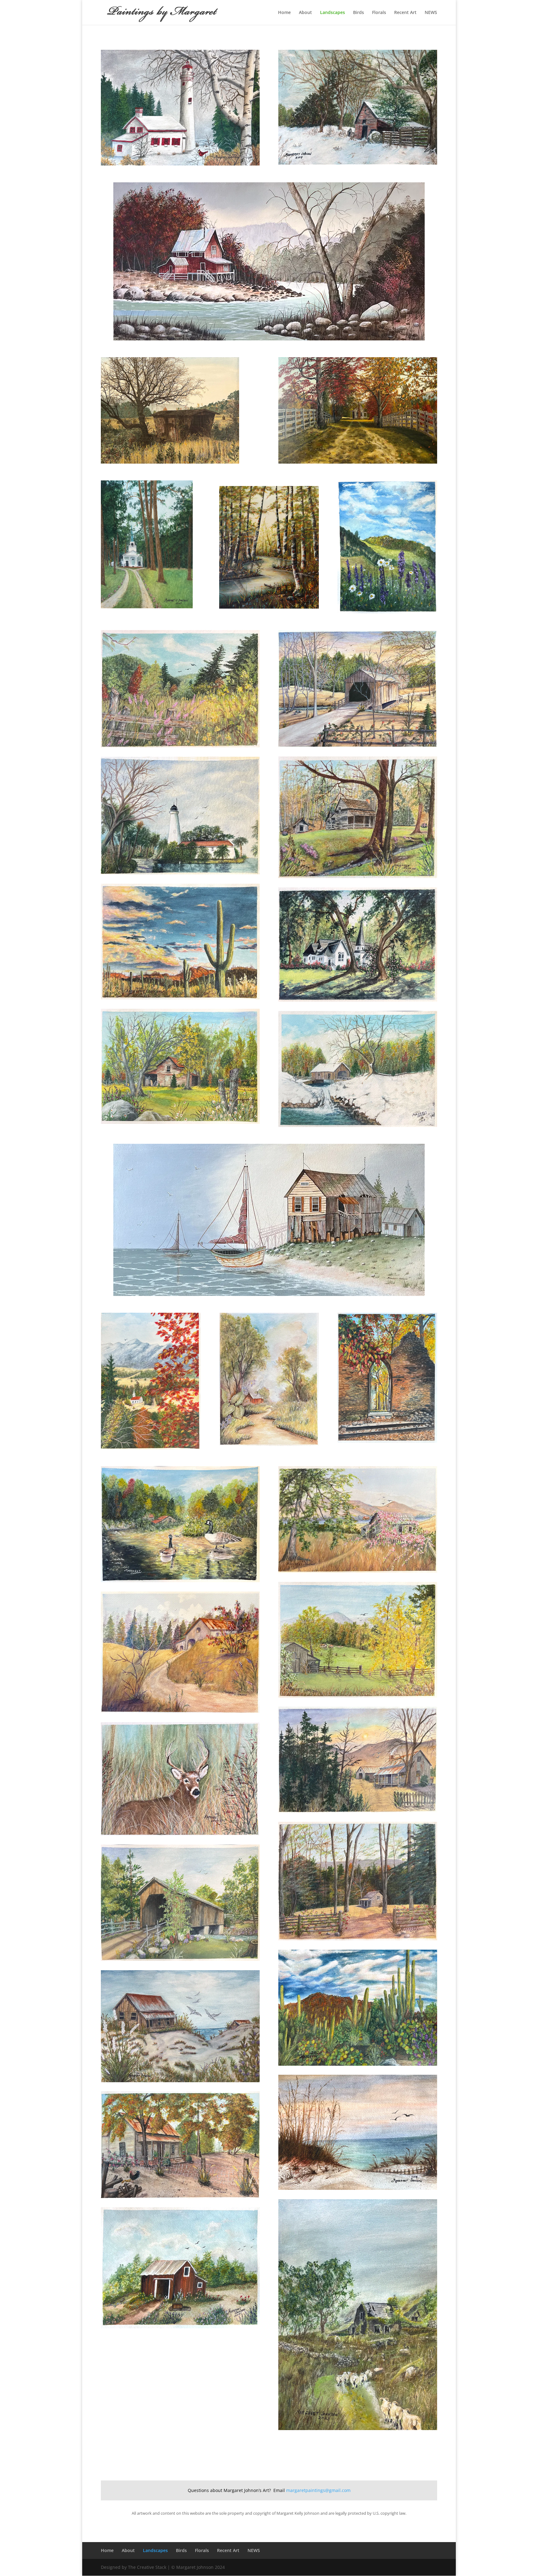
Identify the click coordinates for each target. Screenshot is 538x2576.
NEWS (431, 13)
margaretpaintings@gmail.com (318, 2490)
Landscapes (333, 13)
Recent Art (405, 13)
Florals (379, 13)
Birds (359, 13)
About (305, 13)
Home (284, 13)
